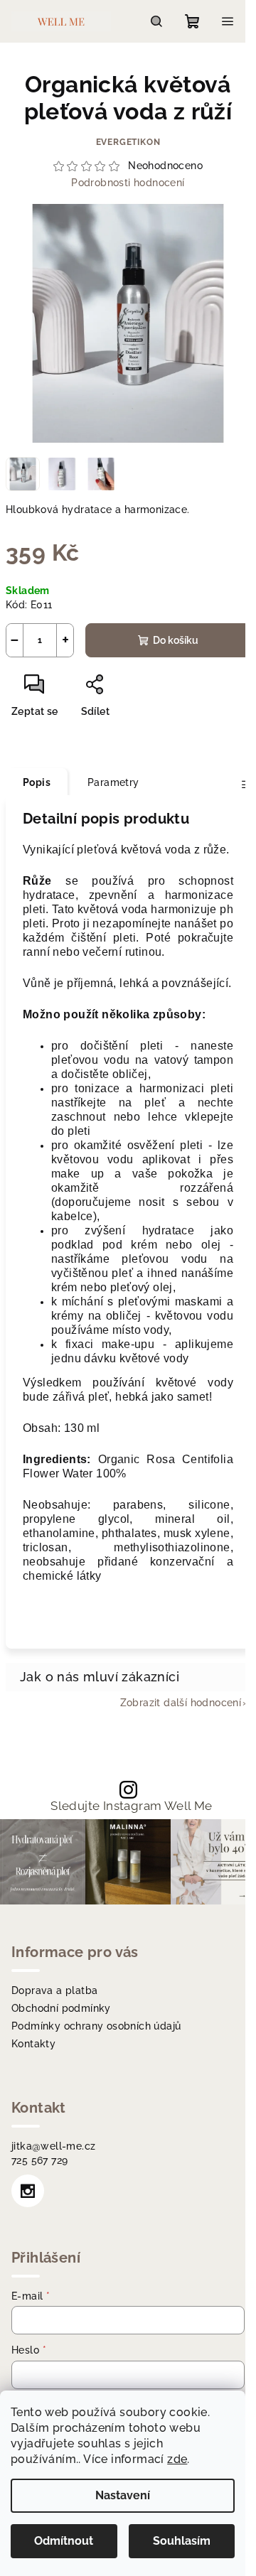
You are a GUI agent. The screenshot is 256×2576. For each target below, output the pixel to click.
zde (177, 2459)
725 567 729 (39, 2160)
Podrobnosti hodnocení (128, 183)
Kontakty (33, 2044)
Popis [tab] (37, 782)
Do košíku (176, 640)
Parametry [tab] (113, 782)
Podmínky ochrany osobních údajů (96, 2026)
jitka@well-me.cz (53, 2146)
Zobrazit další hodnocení (181, 1703)
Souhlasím (182, 2541)
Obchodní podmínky (61, 2008)
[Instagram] (28, 2191)
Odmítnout (64, 2541)
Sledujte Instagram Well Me (131, 1806)
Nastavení (123, 2495)
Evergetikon (128, 142)
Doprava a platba (54, 1990)
